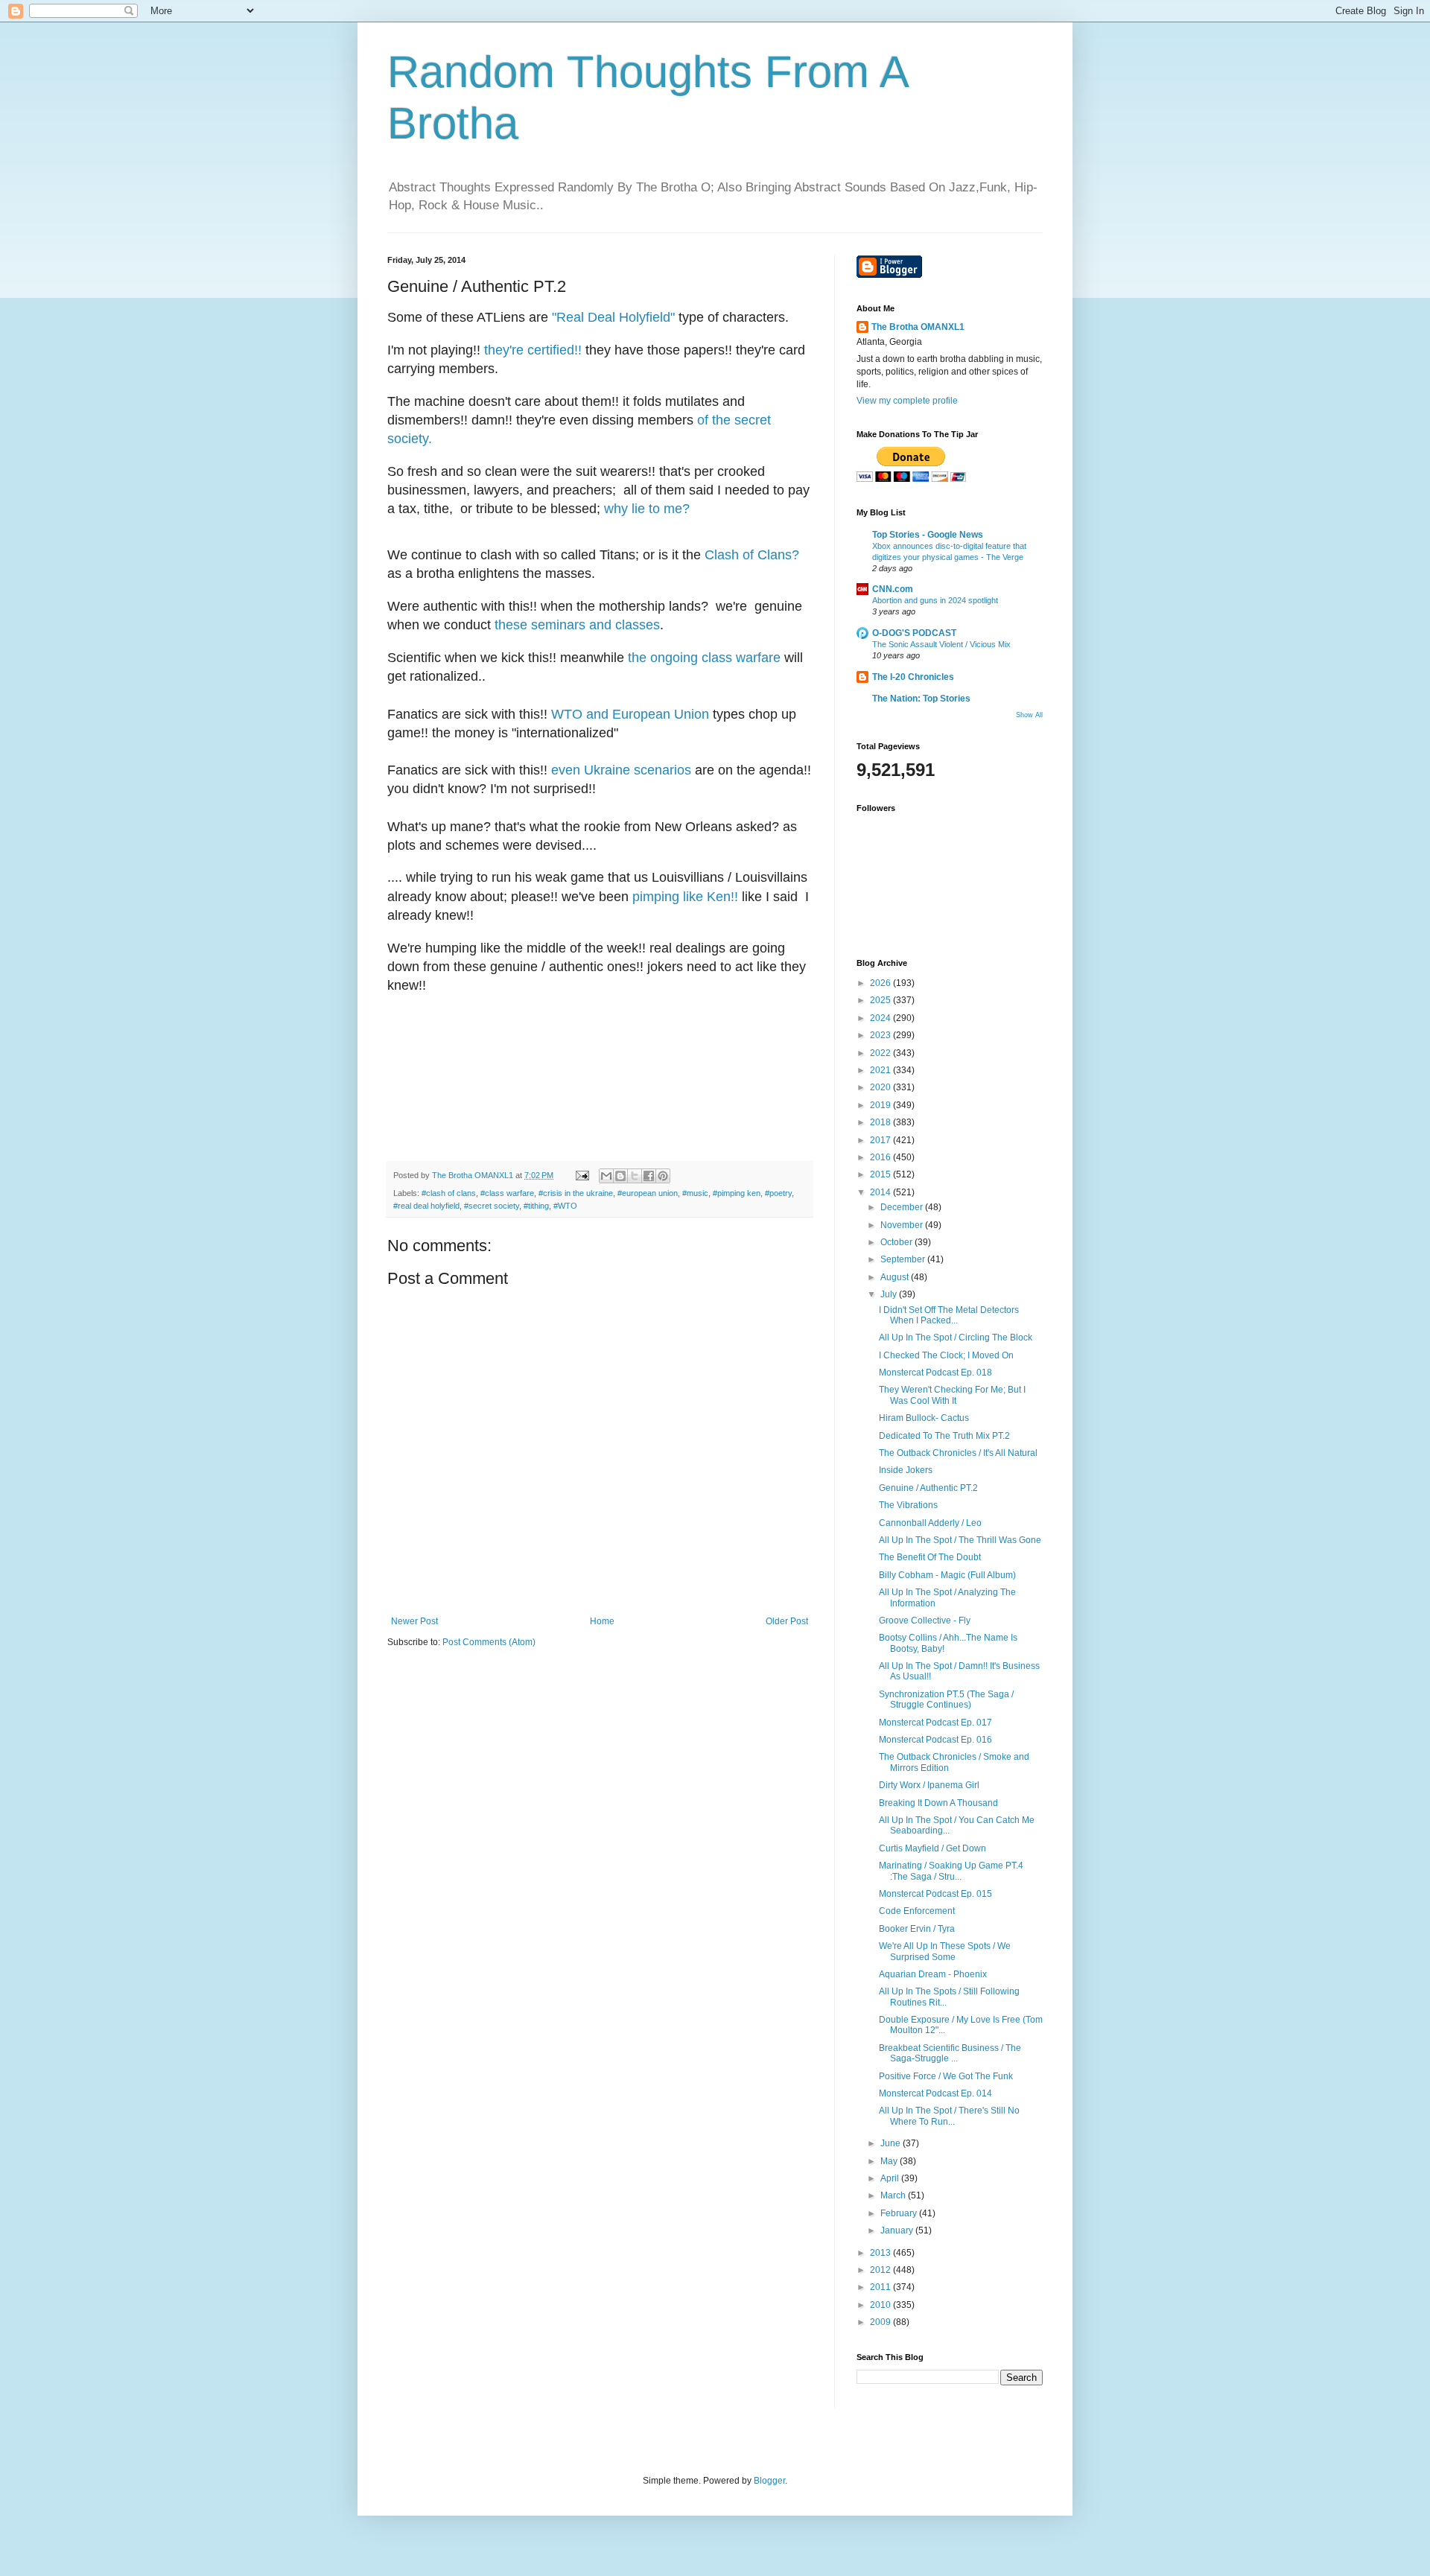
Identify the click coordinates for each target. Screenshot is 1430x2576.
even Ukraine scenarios (621, 770)
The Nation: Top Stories (921, 699)
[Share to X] (635, 1176)
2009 (881, 2322)
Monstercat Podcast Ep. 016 (935, 1740)
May (890, 2161)
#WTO (565, 1206)
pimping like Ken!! (685, 897)
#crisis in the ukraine (576, 1193)
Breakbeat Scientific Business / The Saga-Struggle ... (950, 2053)
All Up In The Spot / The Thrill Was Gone (960, 1540)
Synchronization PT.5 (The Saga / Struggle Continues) (946, 1699)
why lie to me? (647, 509)
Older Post (787, 1621)
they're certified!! (533, 350)
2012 (881, 2270)
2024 (881, 1018)
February (900, 2213)
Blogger (769, 2481)
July (890, 1294)
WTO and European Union (630, 714)
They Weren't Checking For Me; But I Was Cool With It (952, 1395)
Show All (1029, 715)
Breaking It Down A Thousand (938, 1803)
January (898, 2230)
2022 (881, 1053)
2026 (881, 983)
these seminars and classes (577, 625)
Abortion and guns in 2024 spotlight (935, 600)
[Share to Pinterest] (663, 1176)
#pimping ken (737, 1193)
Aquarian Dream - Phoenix (933, 1974)
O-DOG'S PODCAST (914, 633)
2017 (881, 1140)
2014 (881, 1192)
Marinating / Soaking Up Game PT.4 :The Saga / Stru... (951, 1871)
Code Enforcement (917, 1911)
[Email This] (606, 1176)
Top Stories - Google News (928, 535)
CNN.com (893, 589)
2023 (881, 1035)
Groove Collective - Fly (925, 1621)
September (904, 1259)
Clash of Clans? (752, 555)
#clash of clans (449, 1193)
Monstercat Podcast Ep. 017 (935, 1723)
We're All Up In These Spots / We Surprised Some (945, 1951)
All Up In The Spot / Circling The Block (956, 1338)
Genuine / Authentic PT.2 (928, 1488)
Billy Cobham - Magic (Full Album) (947, 1575)
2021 (881, 1070)
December (903, 1207)
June (892, 2143)
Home (602, 1621)
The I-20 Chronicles (913, 677)
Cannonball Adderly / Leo (930, 1523)
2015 (881, 1174)
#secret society (492, 1206)
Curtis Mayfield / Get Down (932, 1848)
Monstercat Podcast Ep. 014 (935, 2093)
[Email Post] (582, 1175)
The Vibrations (908, 1505)
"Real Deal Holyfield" (613, 317)
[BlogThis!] (620, 1176)
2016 (881, 1157)
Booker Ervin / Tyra (917, 1929)
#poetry (778, 1193)
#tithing (536, 1206)
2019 (881, 1105)
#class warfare (507, 1193)
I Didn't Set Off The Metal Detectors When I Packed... (949, 1315)
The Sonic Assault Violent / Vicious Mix (941, 644)
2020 (881, 1087)
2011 (881, 2287)
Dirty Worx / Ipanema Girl (929, 1785)
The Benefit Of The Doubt (930, 1557)
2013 (881, 2253)
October (897, 1242)
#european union (648, 1193)
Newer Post (414, 1621)
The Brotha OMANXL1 (918, 327)
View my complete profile (907, 401)
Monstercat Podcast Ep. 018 (935, 1373)
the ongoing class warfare (704, 658)
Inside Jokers (906, 1470)
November (903, 1225)
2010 (881, 2305)
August (896, 1277)
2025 (881, 1000)
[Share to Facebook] (649, 1176)
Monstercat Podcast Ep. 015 (935, 1894)
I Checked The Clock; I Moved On (946, 1355)
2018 (881, 1122)
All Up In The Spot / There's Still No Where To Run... (949, 2116)
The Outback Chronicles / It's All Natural (958, 1453)
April (891, 2178)
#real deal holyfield (426, 1206)
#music (695, 1193)
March (894, 2195)
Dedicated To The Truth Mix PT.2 (944, 1436)
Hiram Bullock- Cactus (924, 1418)
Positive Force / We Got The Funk (946, 2076)
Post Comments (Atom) (489, 1642)
